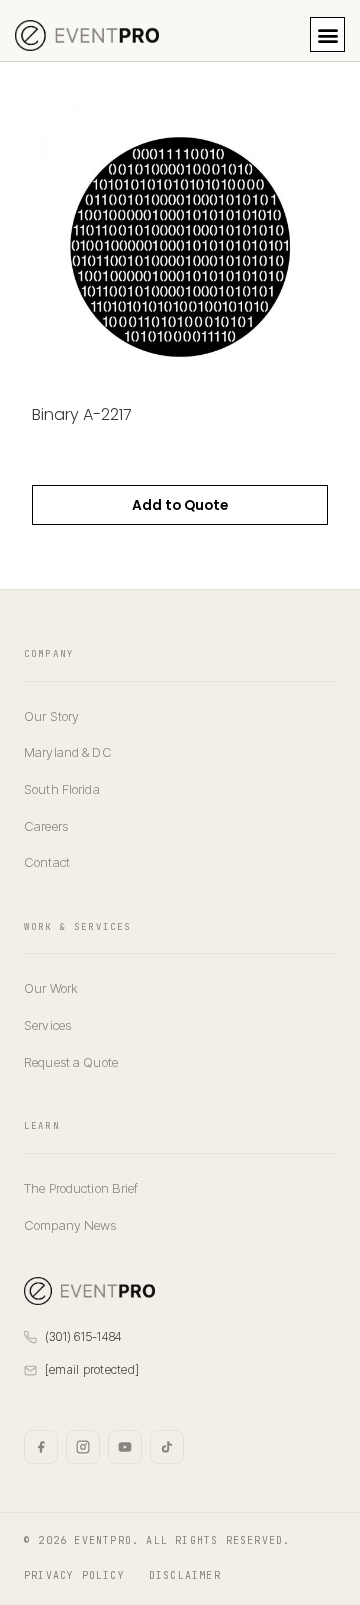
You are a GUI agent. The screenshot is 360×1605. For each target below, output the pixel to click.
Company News (70, 1225)
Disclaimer (185, 1575)
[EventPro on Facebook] (41, 1447)
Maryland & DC (68, 752)
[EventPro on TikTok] (167, 1447)
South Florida (62, 789)
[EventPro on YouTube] (125, 1447)
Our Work (51, 988)
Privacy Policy (74, 1575)
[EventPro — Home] (89, 1291)
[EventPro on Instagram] (83, 1447)
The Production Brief (81, 1188)
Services (47, 1025)
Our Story (51, 716)
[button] (327, 34)
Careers (46, 826)
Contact (47, 862)
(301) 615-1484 (83, 1336)
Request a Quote (71, 1062)
